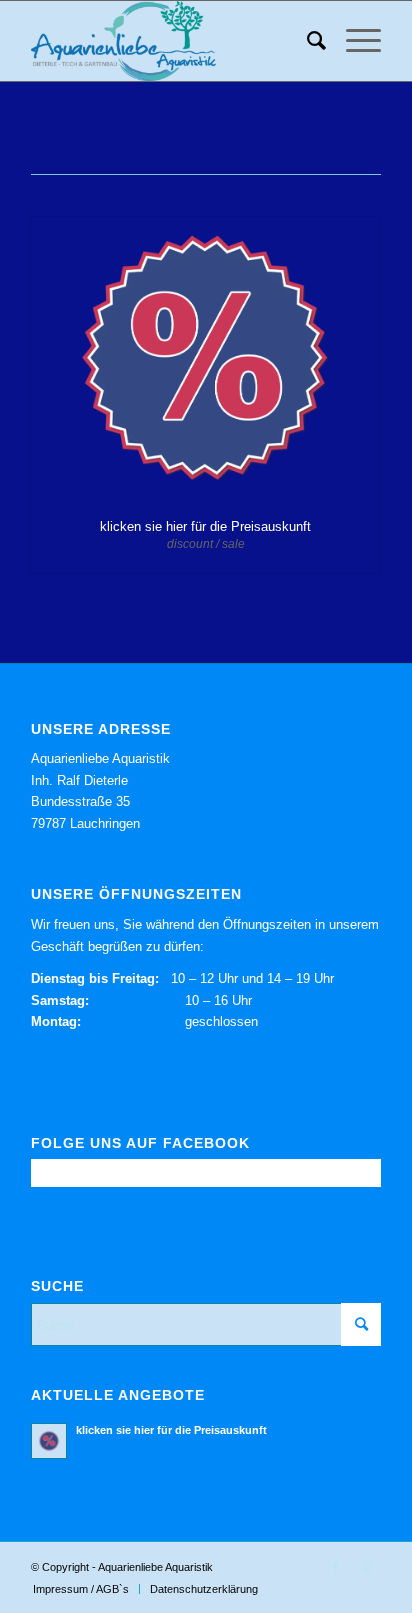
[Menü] (353, 41)
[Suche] (306, 41)
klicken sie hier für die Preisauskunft (205, 526)
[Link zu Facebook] (336, 1567)
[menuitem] (306, 41)
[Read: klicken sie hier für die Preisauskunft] (49, 1441)
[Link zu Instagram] (366, 1567)
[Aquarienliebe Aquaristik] (171, 41)
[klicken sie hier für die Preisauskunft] (205, 358)
